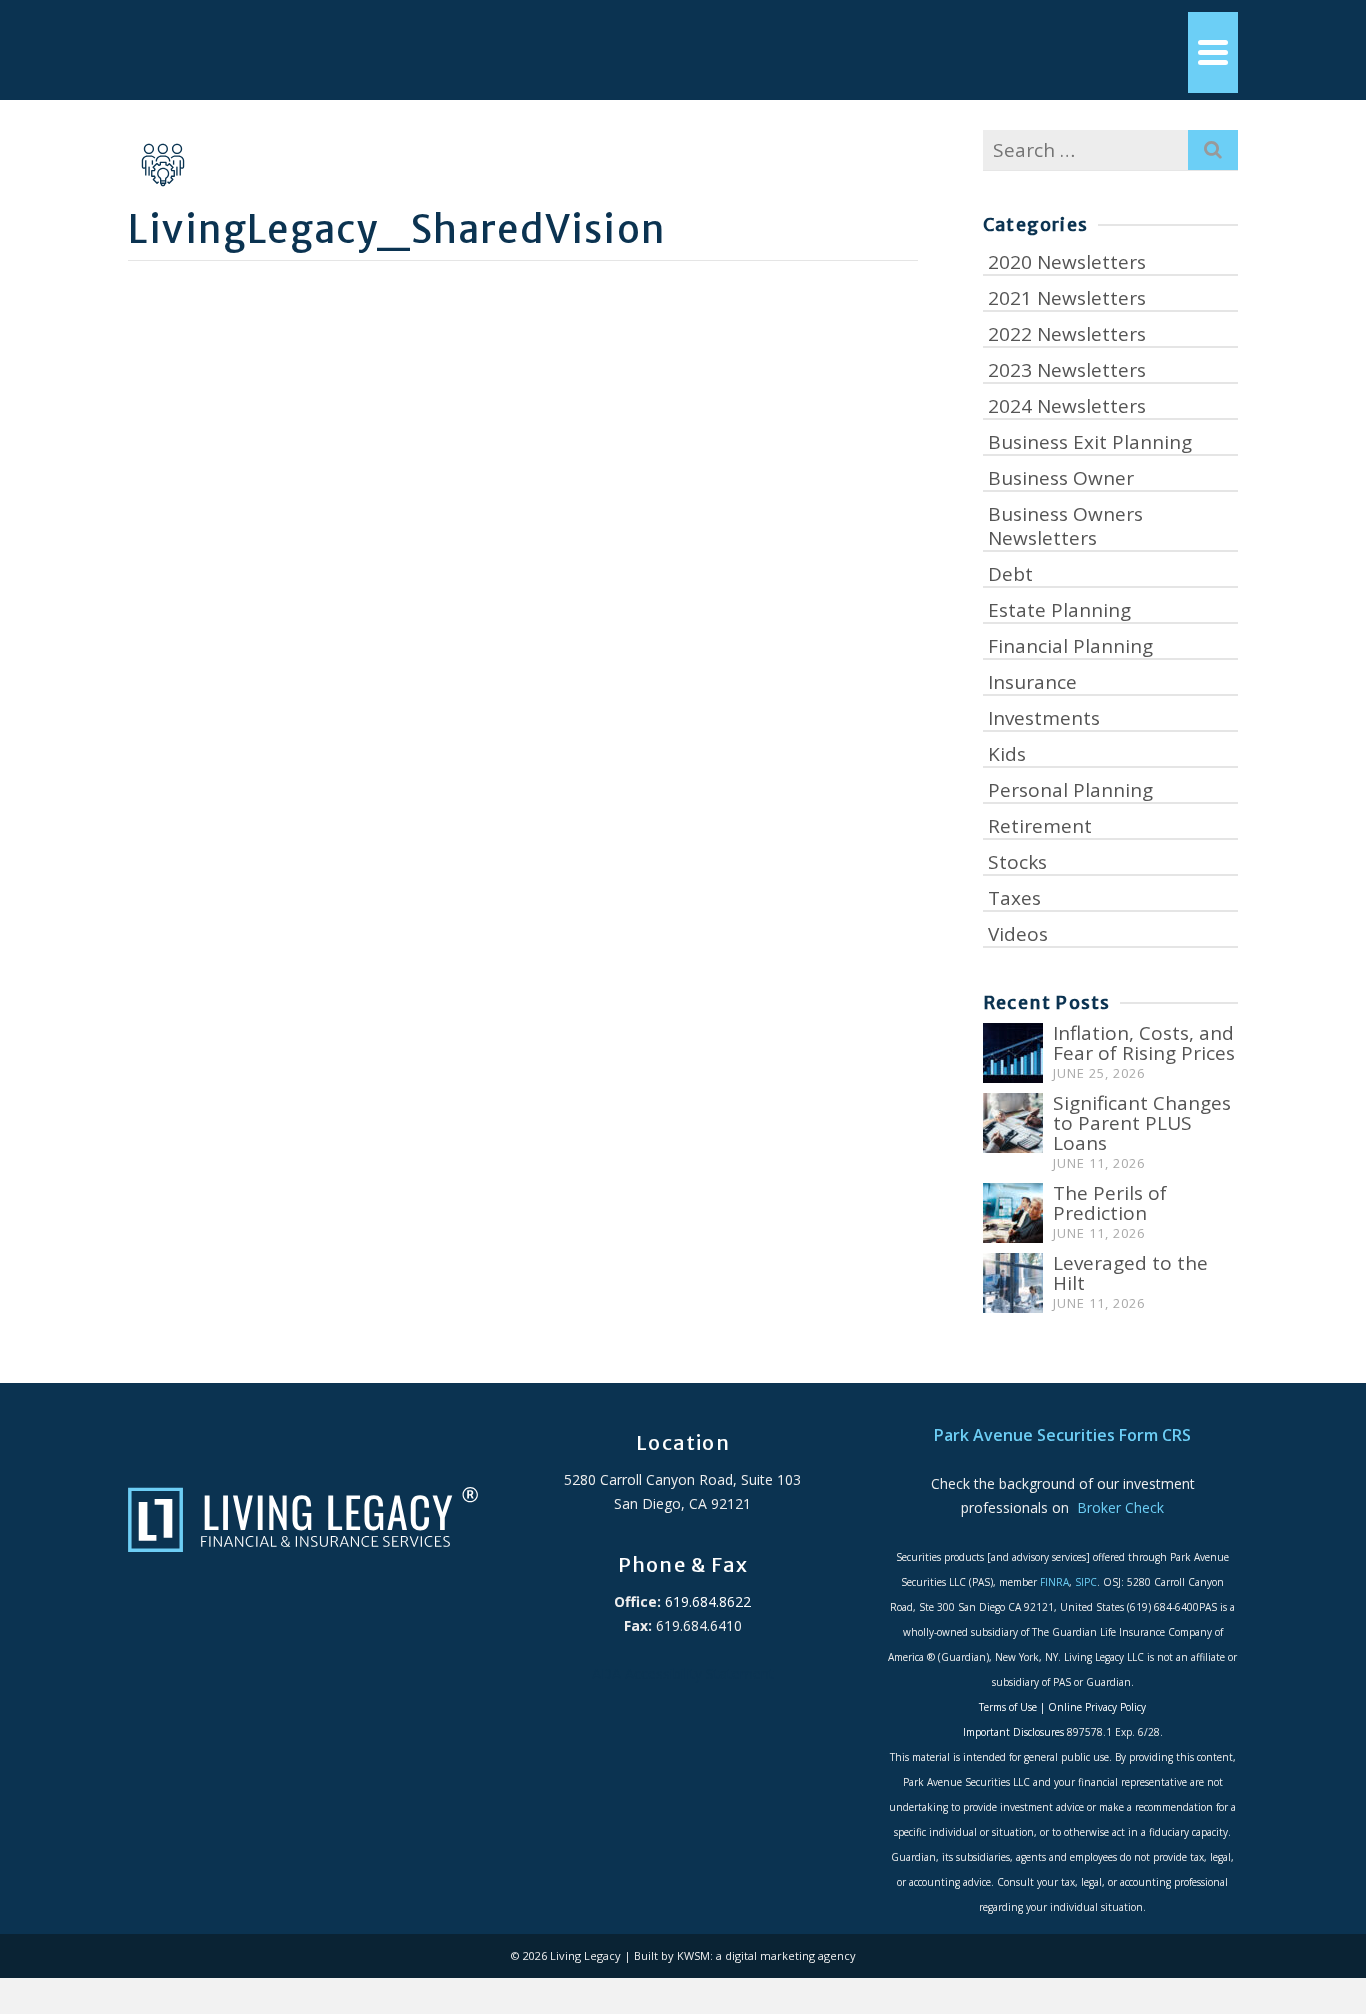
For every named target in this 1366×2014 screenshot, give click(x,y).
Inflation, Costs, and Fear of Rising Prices (1144, 1043)
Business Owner (1061, 478)
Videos (1018, 934)
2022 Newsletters (1067, 334)
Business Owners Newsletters (1065, 526)
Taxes (1014, 898)
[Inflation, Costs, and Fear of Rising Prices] (1013, 1053)
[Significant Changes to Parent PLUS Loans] (1013, 1123)
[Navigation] (1213, 52)
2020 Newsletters (1067, 262)
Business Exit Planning (1090, 442)
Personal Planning (1070, 790)
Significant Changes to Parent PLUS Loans (1142, 1123)
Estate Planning (1059, 610)
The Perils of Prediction (1110, 1203)
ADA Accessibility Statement (683, 1673)
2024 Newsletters (1067, 406)
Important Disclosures (1013, 1732)
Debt (1010, 574)
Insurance (1032, 682)
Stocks (1017, 862)
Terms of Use (1008, 1707)
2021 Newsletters (1067, 298)
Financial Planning (1070, 646)
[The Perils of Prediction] (1013, 1213)
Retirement (1040, 826)
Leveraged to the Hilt (1130, 1273)
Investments (1044, 718)
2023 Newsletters (1067, 370)
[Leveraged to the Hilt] (1013, 1283)
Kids (1007, 754)
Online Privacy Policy (1097, 1707)
